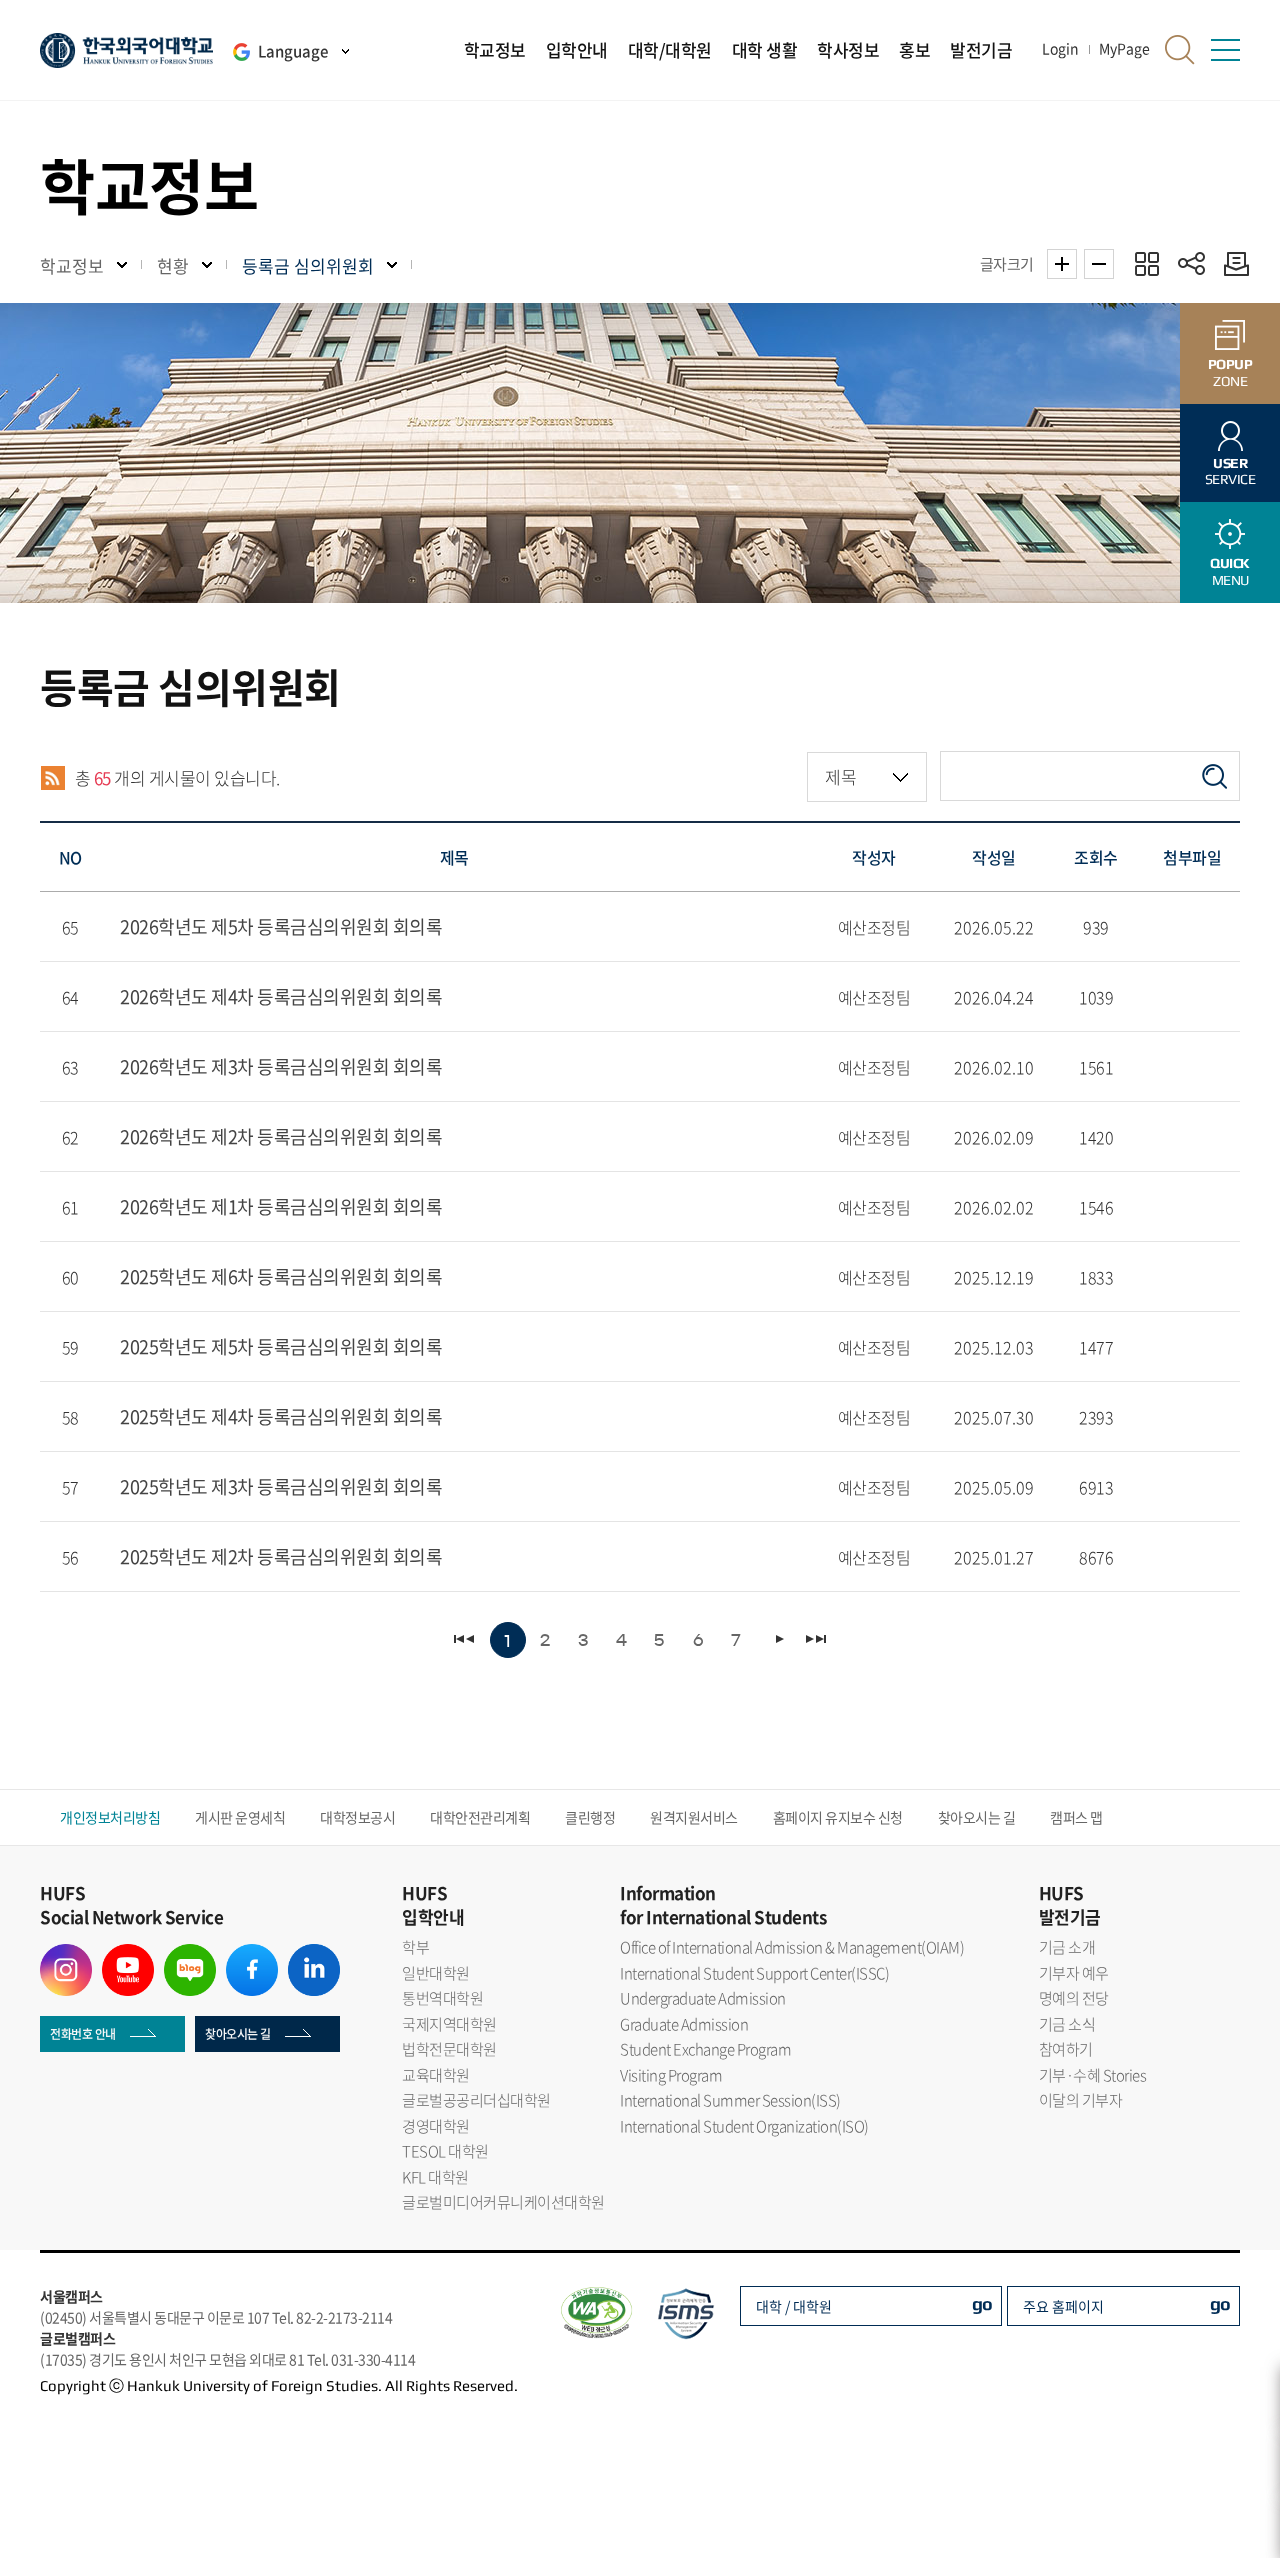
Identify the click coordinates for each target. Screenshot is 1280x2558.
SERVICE (1230, 471)
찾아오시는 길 (977, 1817)
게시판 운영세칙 (240, 1817)
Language (293, 51)
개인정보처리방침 (110, 1817)
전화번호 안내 (83, 2034)
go (982, 2303)
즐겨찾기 (1146, 263)
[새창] (66, 1956)
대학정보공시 (357, 1817)
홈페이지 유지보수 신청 (838, 1817)
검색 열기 (1180, 50)
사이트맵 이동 (1225, 50)
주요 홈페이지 (1063, 2306)
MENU (1230, 571)
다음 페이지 (778, 1639)
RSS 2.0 (52, 778)
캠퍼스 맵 (1076, 1817)
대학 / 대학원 (794, 2306)
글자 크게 (1062, 264)
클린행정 (590, 1817)
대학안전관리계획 (480, 1817)
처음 (465, 1639)
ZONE (1230, 372)
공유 (1191, 263)
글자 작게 (1099, 264)
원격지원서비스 (694, 1817)
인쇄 (1231, 263)
